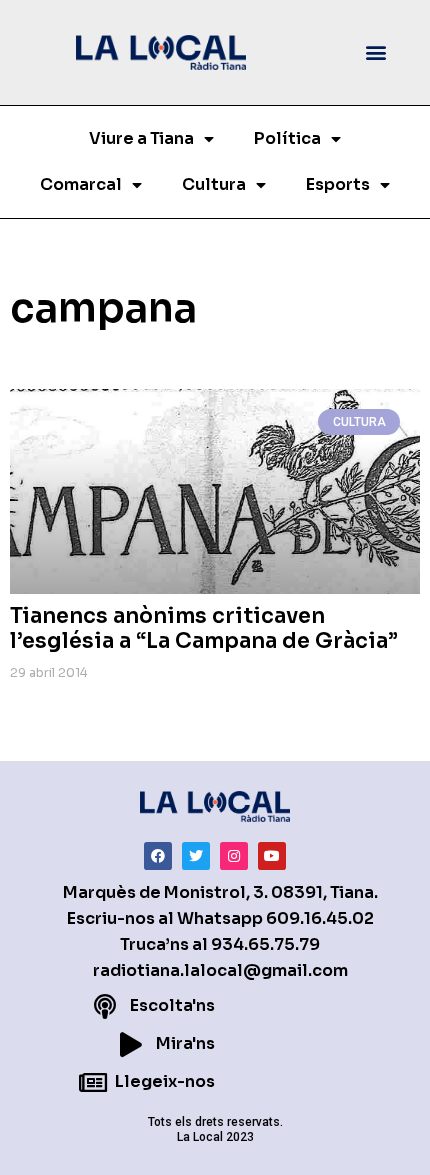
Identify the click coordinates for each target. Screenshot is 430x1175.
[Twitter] (196, 856)
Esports (338, 184)
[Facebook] (158, 856)
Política (287, 138)
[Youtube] (272, 856)
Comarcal (81, 184)
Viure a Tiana (141, 138)
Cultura (214, 184)
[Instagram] (234, 856)
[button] (376, 52)
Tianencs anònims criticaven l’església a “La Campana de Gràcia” (204, 628)
